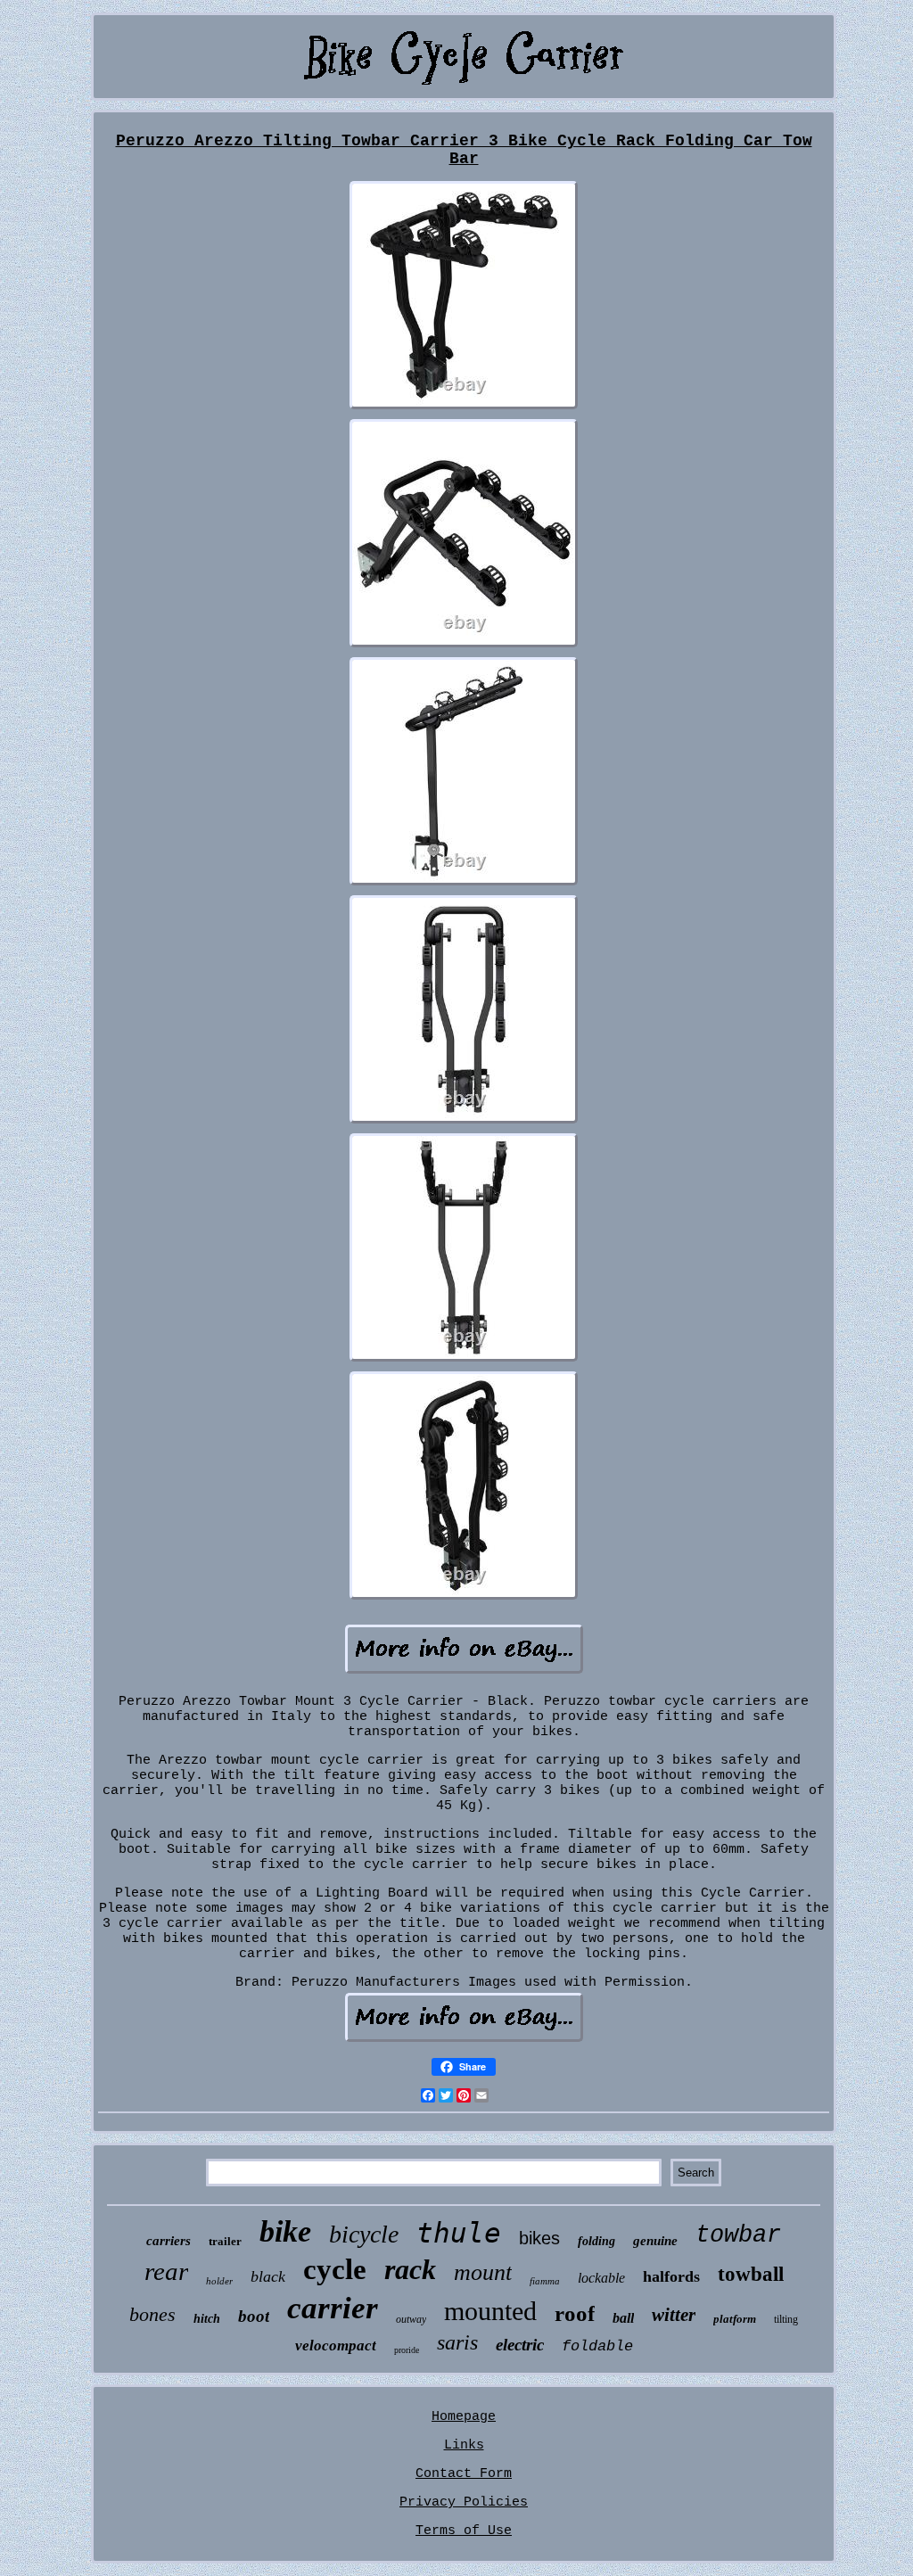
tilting (786, 2319)
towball (751, 2274)
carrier (333, 2308)
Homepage (464, 2417)
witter (674, 2315)
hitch (207, 2319)
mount (483, 2272)
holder (219, 2281)
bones (152, 2314)
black (268, 2276)
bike (285, 2231)
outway (411, 2319)
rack (410, 2269)
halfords (671, 2276)
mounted (490, 2311)
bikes (539, 2238)
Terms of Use (464, 2531)
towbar (738, 2235)
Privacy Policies (464, 2502)
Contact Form (464, 2474)
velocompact (336, 2346)
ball (623, 2318)
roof (575, 2313)
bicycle (364, 2234)
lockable (601, 2278)
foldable (597, 2346)
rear (166, 2271)
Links (464, 2445)
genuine (655, 2241)
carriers (169, 2241)
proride (407, 2350)
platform (735, 2319)
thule (459, 2233)
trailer (225, 2241)
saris (457, 2342)
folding (596, 2241)
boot (254, 2316)
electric (520, 2345)
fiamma (545, 2281)
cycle (335, 2269)
